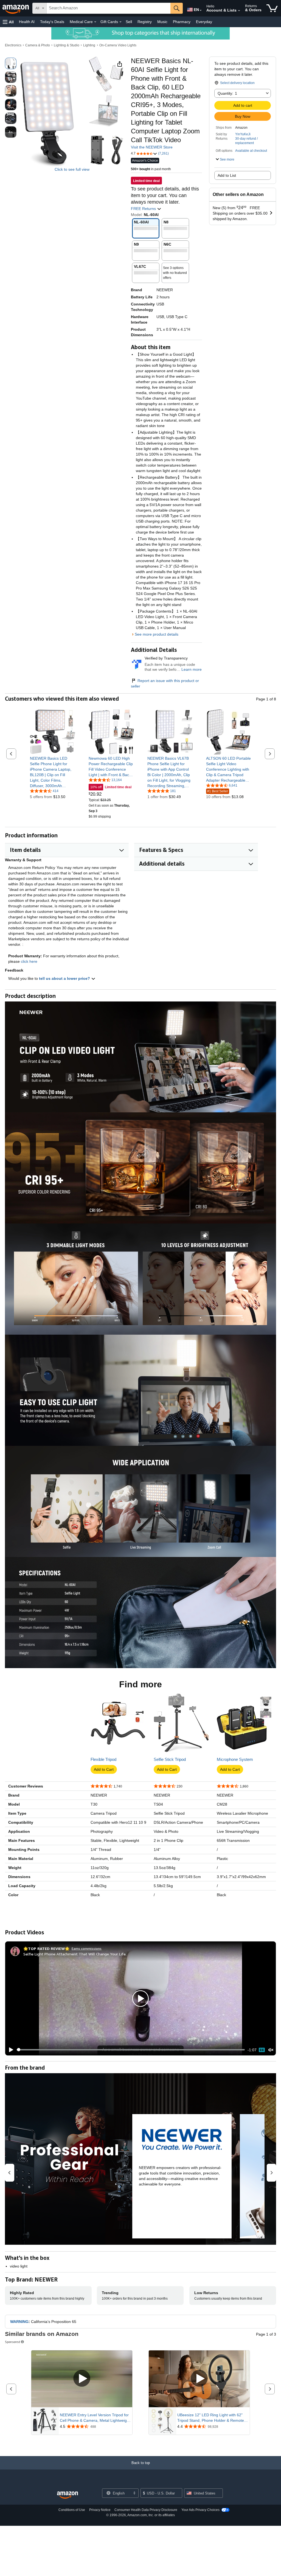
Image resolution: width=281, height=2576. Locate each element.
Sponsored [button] (12, 2342)
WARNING (19, 2322)
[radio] (11, 63)
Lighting (89, 45)
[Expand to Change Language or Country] (201, 10)
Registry (145, 22)
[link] (53, 772)
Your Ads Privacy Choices (200, 2510)
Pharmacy (182, 22)
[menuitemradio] (262, 2050)
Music (162, 22)
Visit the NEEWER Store (152, 147)
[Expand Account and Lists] (239, 11)
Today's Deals (52, 22)
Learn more (192, 669)
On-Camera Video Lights (118, 45)
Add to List (227, 175)
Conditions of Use (72, 2510)
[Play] (10, 2050)
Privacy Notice (100, 2510)
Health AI (27, 22)
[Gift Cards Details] (120, 22)
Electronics (13, 45)
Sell (129, 22)
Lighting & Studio (67, 45)
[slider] (131, 2050)
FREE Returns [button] (144, 209)
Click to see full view (72, 169)
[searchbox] (109, 8)
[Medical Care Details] (95, 22)
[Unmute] (271, 2050)
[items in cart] (272, 8)
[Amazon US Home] (68, 2495)
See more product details (157, 634)
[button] (8, 22)
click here (29, 961)
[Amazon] (16, 8)
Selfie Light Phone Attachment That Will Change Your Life (75, 1954)
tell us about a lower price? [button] (65, 978)
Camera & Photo (38, 45)
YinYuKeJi (243, 134)
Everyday (204, 22)
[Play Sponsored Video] (82, 2379)
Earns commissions (87, 1948)
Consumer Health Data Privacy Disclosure (146, 2510)
